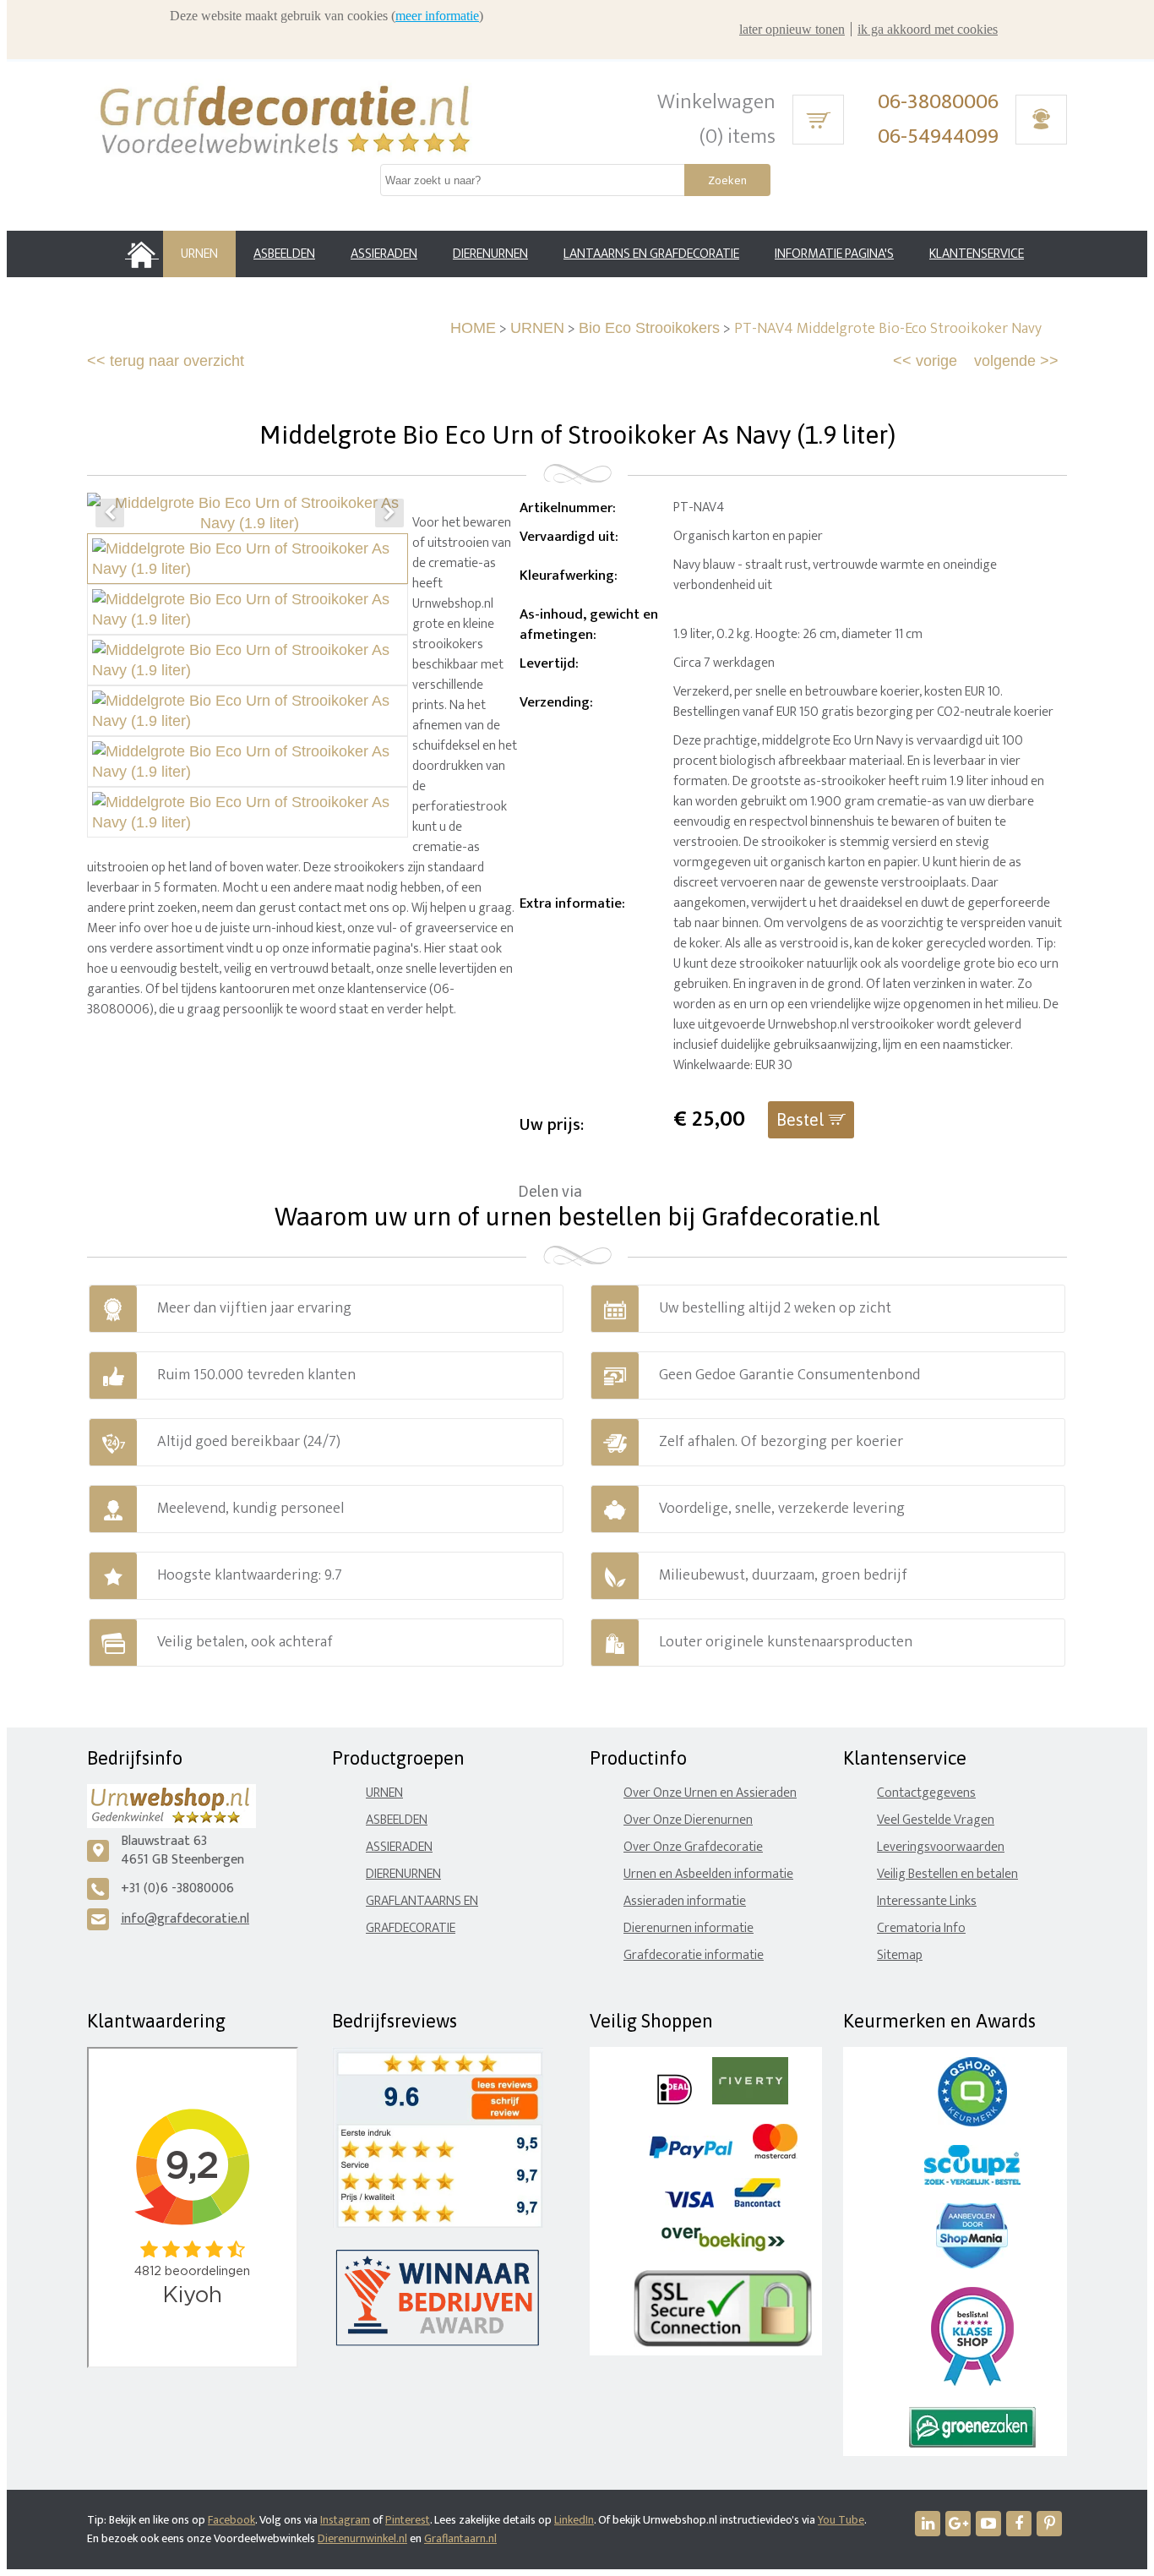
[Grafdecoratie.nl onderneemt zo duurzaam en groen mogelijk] (972, 2444)
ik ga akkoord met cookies (928, 29)
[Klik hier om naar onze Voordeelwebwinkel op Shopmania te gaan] (972, 2265)
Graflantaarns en (422, 1901)
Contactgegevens (926, 1793)
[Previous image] (110, 513)
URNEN (537, 328)
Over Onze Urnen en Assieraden (710, 1793)
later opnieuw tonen (792, 29)
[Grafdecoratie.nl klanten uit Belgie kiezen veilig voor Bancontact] (757, 2204)
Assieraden (399, 1847)
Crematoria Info (921, 1928)
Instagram (345, 2520)
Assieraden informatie (685, 1901)
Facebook (231, 2520)
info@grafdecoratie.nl (185, 1919)
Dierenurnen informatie (689, 1928)
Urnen (384, 1793)
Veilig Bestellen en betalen (947, 1874)
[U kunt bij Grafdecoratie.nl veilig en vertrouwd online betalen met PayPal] (691, 2155)
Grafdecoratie (411, 1928)
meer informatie (437, 16)
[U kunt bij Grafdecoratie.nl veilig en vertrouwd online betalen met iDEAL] (675, 2101)
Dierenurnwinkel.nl (362, 2538)
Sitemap (900, 1955)
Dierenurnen (403, 1874)
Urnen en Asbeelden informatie (708, 1874)
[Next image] (389, 513)
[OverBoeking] (723, 2248)
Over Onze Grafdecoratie (693, 1847)
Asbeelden (397, 1820)
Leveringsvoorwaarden (941, 1847)
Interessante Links (927, 1901)
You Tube (841, 2520)
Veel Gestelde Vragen (936, 1820)
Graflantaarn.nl (460, 2538)
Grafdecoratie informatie (694, 1955)
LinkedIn (574, 2520)
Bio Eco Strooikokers (649, 328)
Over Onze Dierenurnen (688, 1820)
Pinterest (408, 2520)
